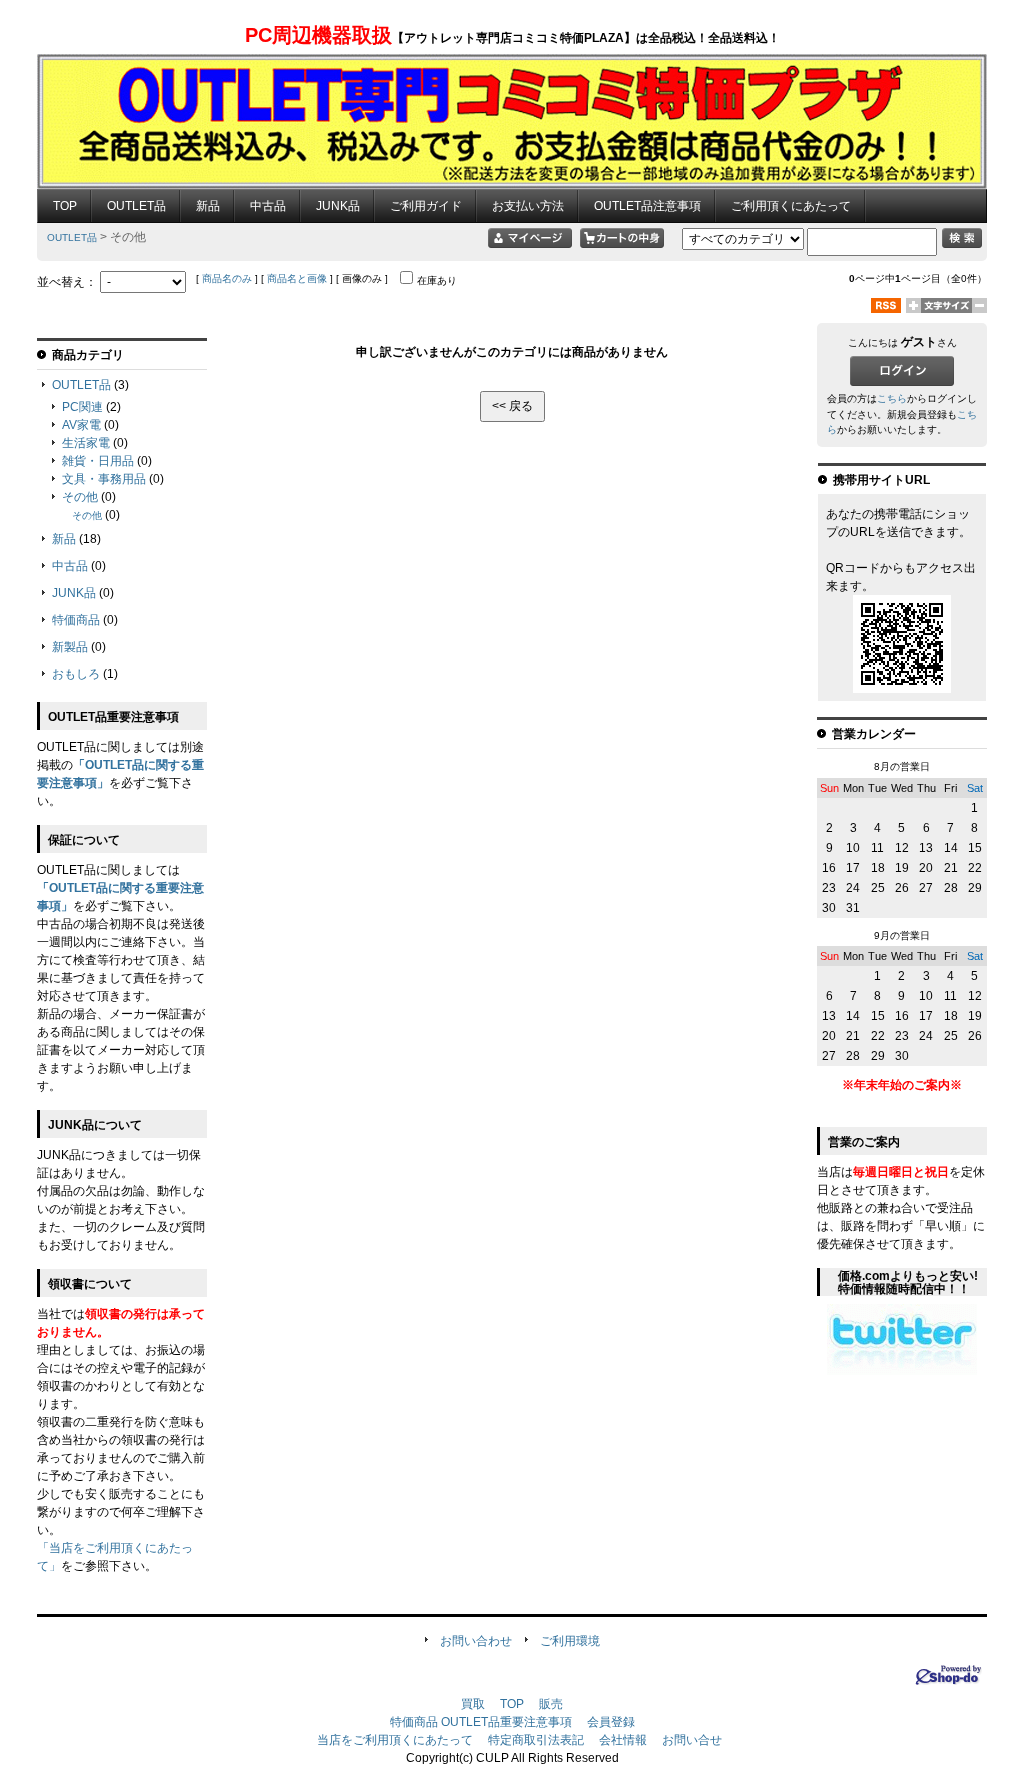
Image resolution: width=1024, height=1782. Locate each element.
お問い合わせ (476, 1641)
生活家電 (86, 443)
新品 (208, 206)
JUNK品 (338, 206)
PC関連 (82, 407)
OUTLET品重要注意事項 (506, 1722)
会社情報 (623, 1740)
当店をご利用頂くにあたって (395, 1740)
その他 (80, 497)
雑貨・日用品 (98, 461)
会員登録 (611, 1722)
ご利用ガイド (426, 206)
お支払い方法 (528, 206)
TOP (65, 206)
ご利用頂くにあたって (791, 206)
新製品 (70, 647)
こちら (892, 398)
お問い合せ (692, 1740)
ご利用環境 (570, 1641)
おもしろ (76, 674)
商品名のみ (227, 278)
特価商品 (76, 620)
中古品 (268, 206)
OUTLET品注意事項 (647, 206)
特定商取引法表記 (536, 1740)
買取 (473, 1704)
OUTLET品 (136, 206)
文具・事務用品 (104, 479)
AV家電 (81, 425)
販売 (551, 1704)
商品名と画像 (297, 278)
